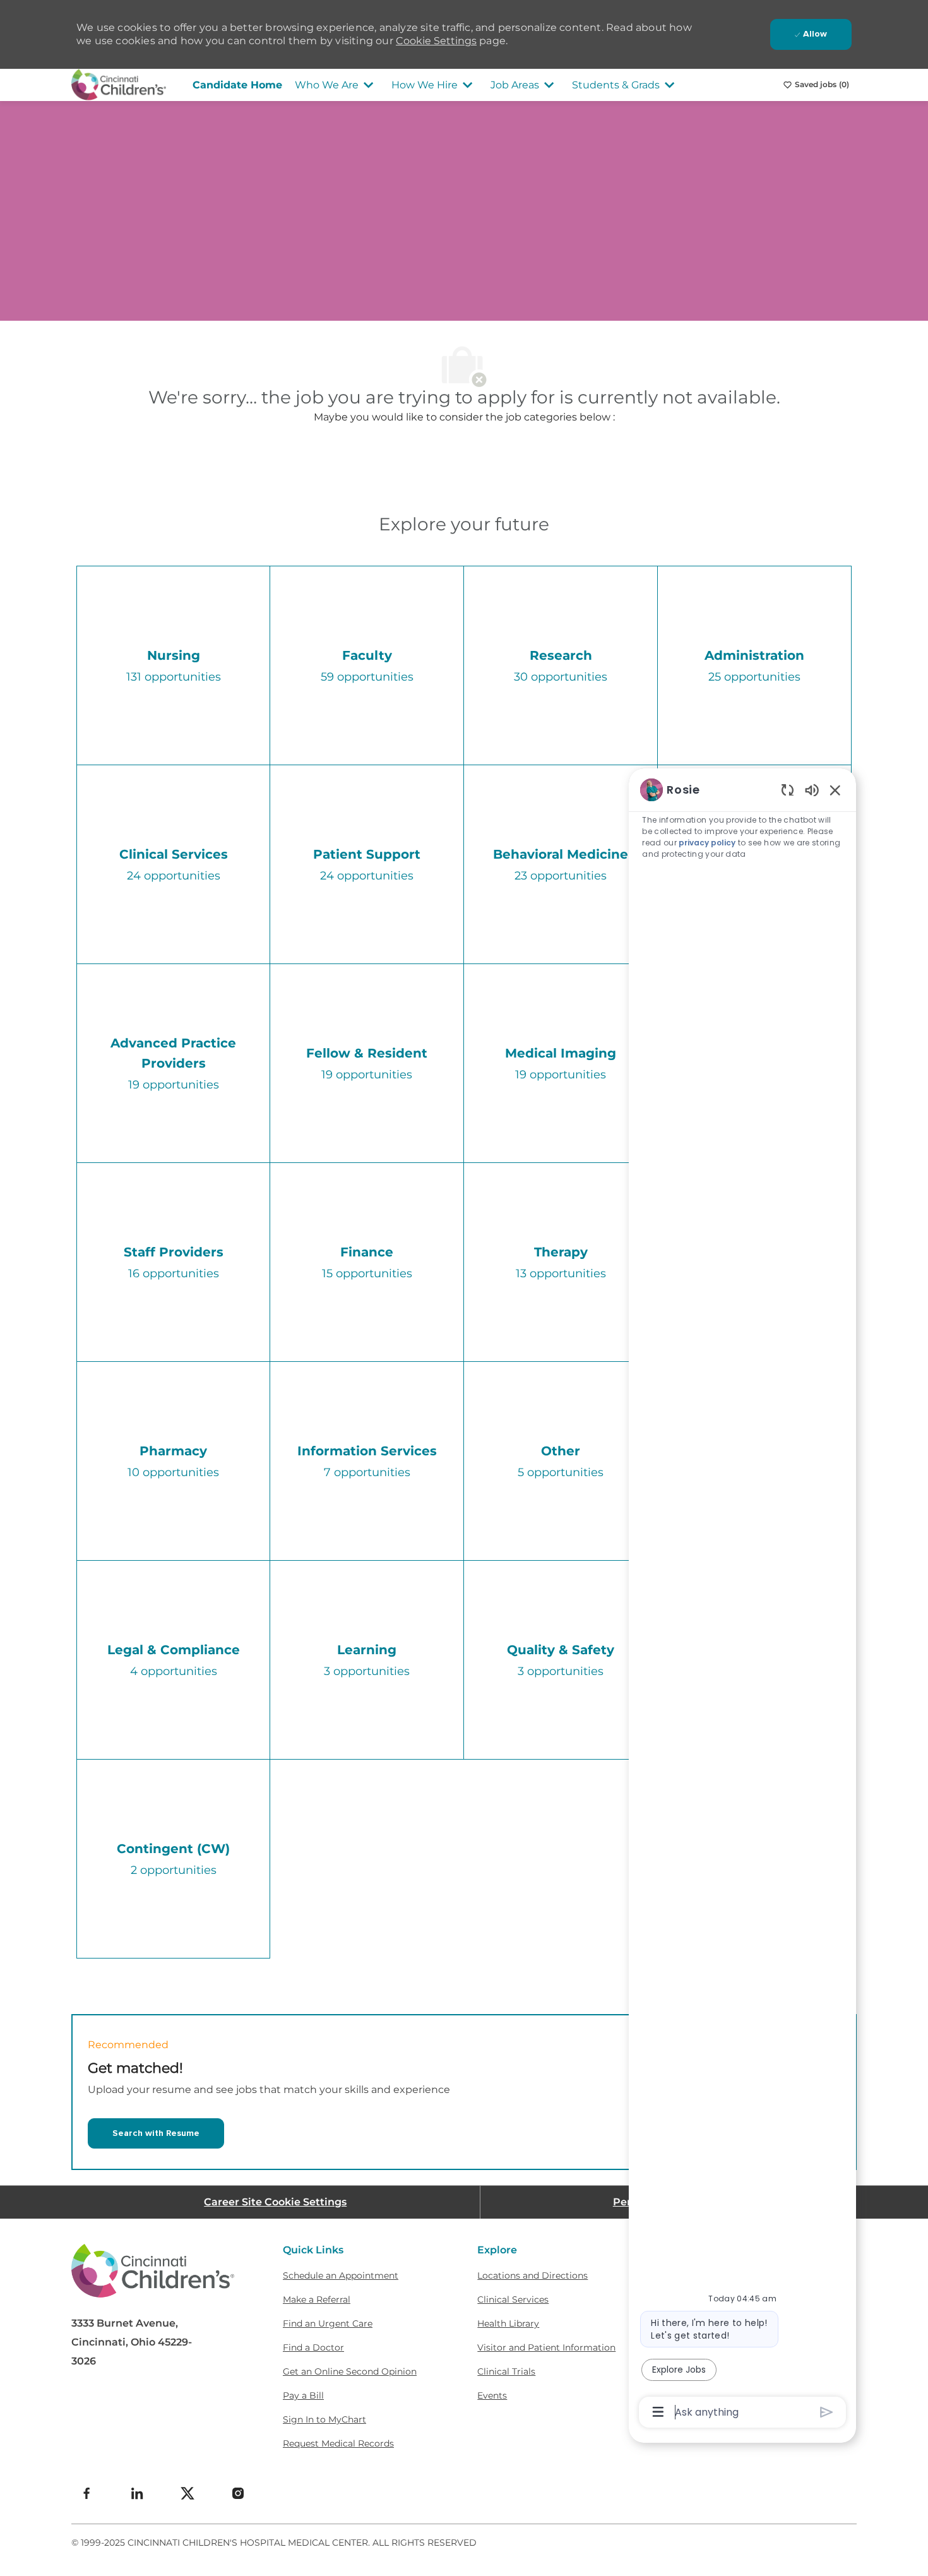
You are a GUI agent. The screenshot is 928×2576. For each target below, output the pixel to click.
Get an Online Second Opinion (350, 2371)
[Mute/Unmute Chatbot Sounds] (812, 790)
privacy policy (707, 843)
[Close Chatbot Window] (835, 790)
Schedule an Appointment (341, 2275)
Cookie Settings (436, 41)
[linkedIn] (137, 2493)
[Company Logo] (119, 84)
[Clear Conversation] (788, 790)
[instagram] (238, 2493)
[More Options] (658, 2412)
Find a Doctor (313, 2347)
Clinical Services (513, 2299)
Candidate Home (237, 85)
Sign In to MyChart (324, 2419)
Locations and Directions (532, 2275)
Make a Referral (317, 2299)
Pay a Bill (303, 2395)
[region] (742, 1600)
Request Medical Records (338, 2443)
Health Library (508, 2323)
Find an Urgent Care (328, 2323)
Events (492, 2395)
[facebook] (86, 2493)
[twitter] (187, 2493)
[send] (827, 2412)
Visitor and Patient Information (546, 2347)
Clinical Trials (506, 2371)
